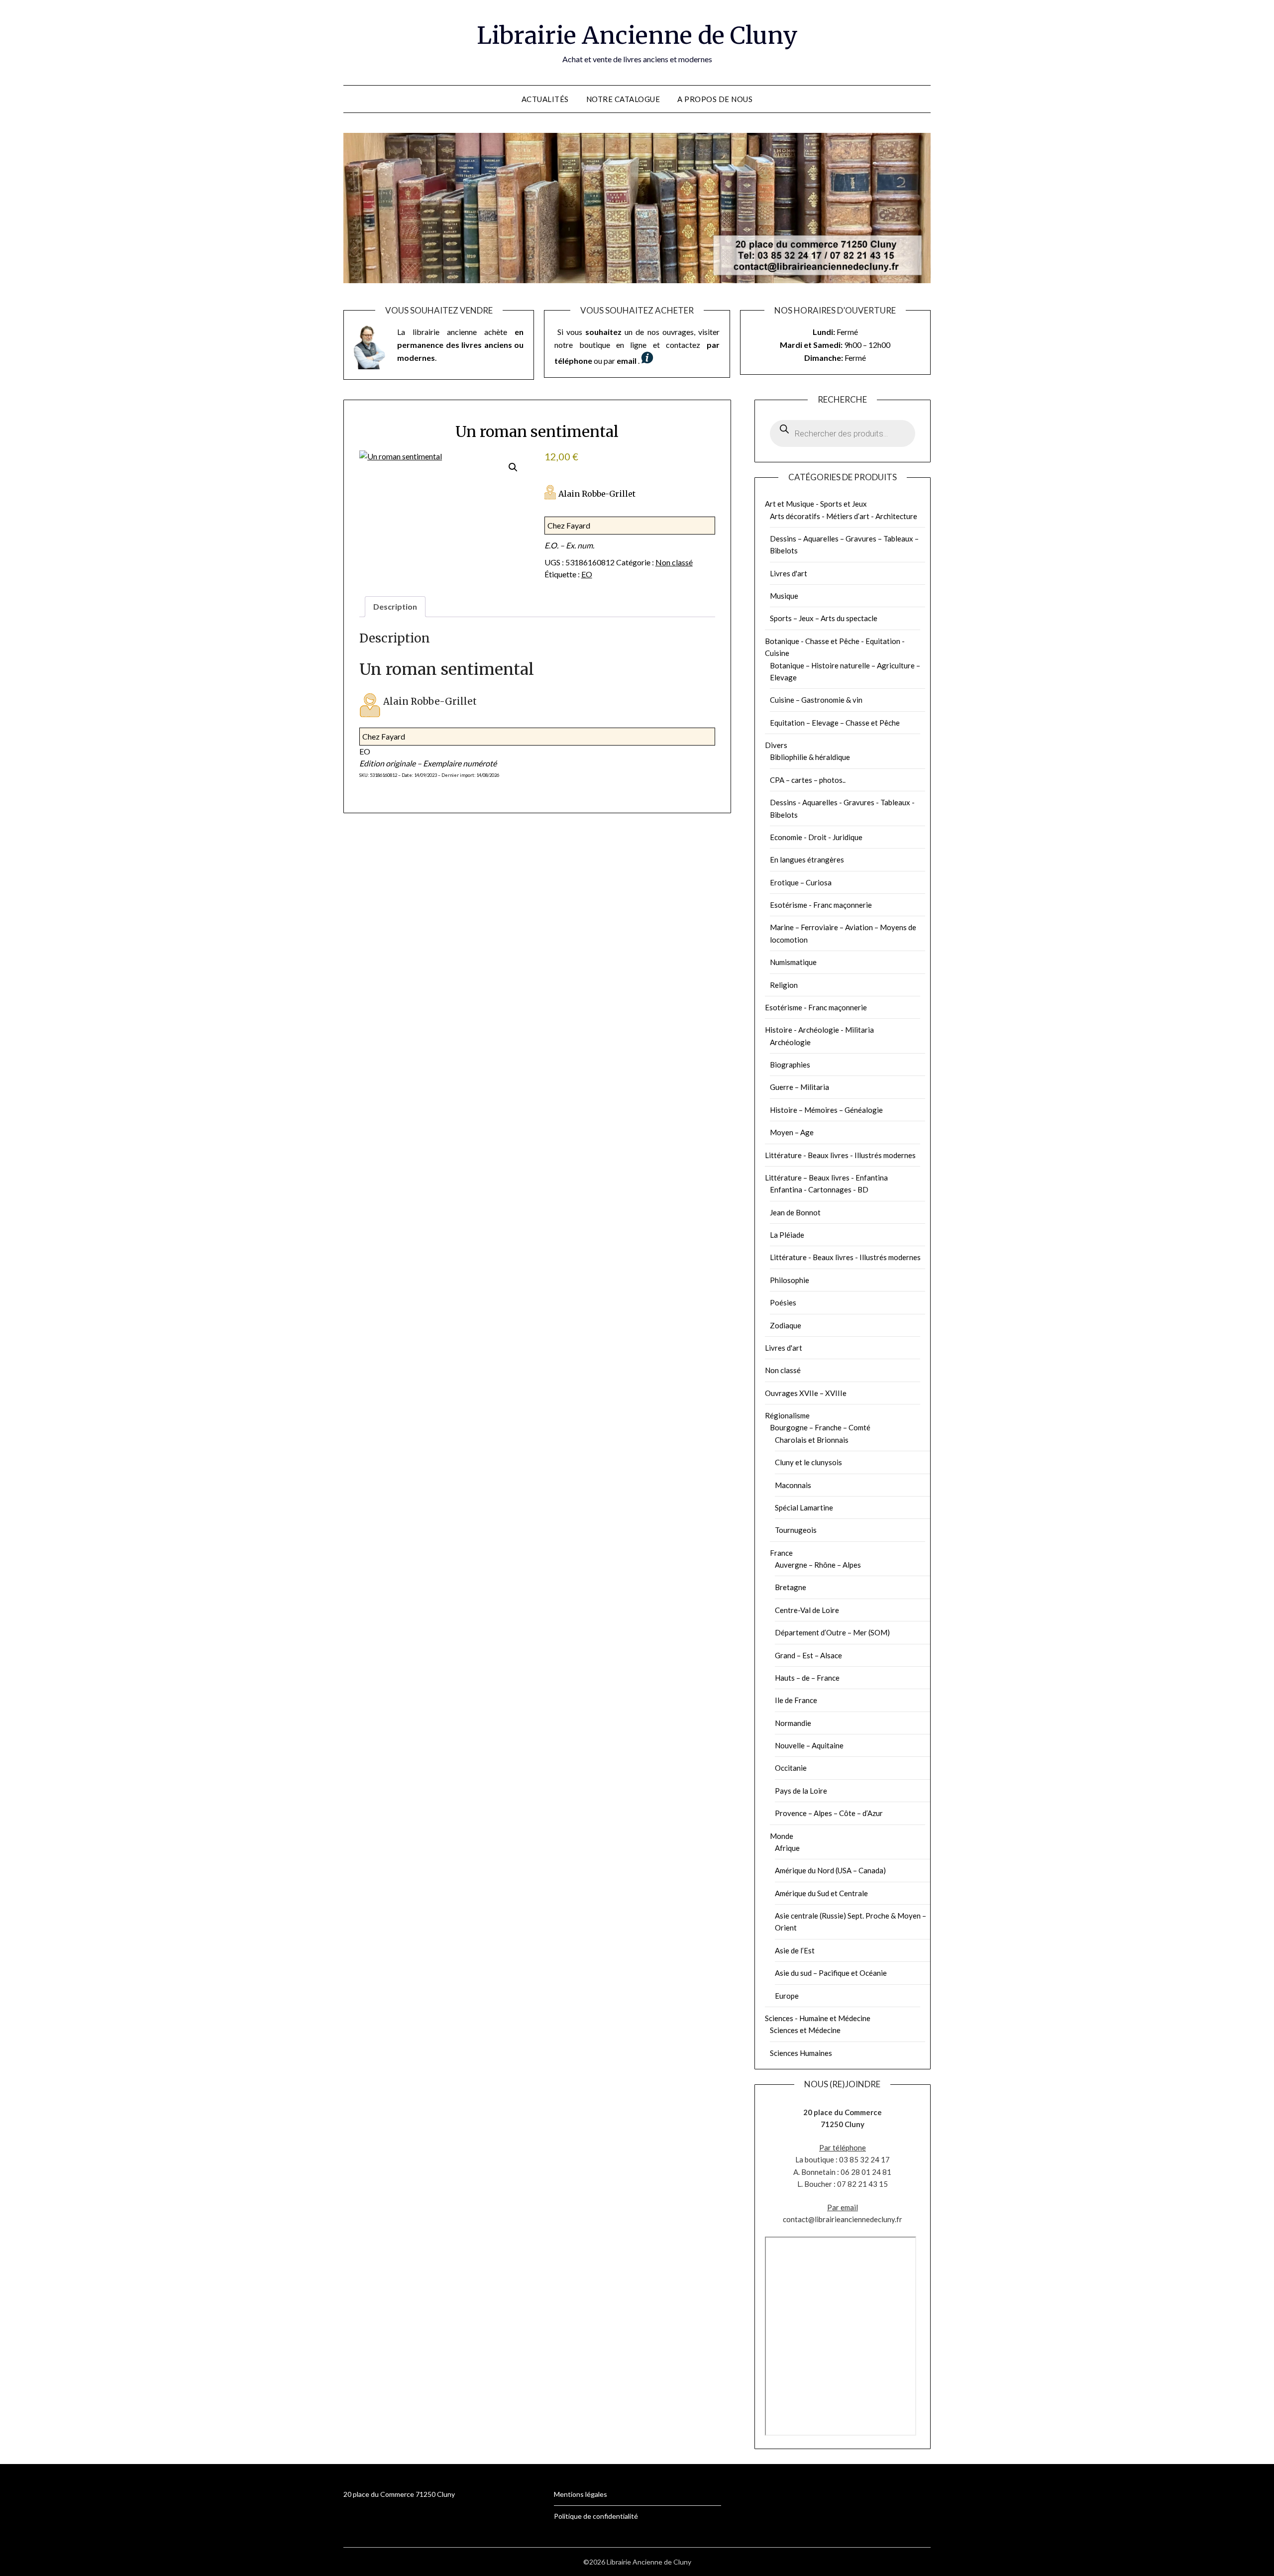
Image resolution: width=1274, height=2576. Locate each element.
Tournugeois (796, 1530)
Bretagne (791, 1587)
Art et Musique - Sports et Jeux (816, 504)
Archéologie (790, 1042)
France (781, 1553)
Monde (782, 1836)
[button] (513, 467)
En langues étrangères (807, 859)
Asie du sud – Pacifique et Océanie (831, 1973)
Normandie (793, 1723)
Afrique (787, 1848)
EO (587, 574)
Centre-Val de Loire (807, 1610)
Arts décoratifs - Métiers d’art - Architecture (844, 516)
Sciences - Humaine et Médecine (818, 2018)
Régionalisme (787, 1415)
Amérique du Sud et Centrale (821, 1893)
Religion (784, 985)
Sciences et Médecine (805, 2030)
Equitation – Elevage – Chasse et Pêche (835, 723)
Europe (787, 1996)
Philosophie (790, 1280)
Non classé (674, 562)
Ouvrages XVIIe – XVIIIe (806, 1393)
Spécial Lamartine (804, 1507)
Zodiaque (786, 1325)
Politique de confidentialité (596, 2516)
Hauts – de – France (807, 1678)
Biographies (790, 1065)
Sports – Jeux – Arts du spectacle (824, 618)
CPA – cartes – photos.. (808, 780)
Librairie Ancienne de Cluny (637, 35)
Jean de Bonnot (795, 1212)
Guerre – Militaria (799, 1087)
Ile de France (796, 1700)
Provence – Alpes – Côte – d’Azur (829, 1813)
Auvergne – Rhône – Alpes (818, 1565)
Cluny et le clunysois (808, 1462)
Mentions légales (581, 2494)
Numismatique (793, 962)
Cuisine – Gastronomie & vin (816, 700)
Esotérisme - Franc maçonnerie (821, 905)
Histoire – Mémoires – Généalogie (826, 1110)
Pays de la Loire (801, 1791)
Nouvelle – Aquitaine (809, 1745)
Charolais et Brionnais (812, 1440)
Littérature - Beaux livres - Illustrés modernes (840, 1155)
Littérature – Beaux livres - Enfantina (826, 1178)
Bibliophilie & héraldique (810, 757)
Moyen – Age (792, 1132)
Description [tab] (395, 606)
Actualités (545, 99)
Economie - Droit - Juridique (816, 837)
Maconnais (793, 1485)
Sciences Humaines (801, 2053)
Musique (784, 596)
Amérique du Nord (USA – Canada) (830, 1870)
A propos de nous (715, 99)
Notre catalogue (623, 99)
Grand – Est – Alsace (808, 1655)
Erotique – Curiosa (801, 882)
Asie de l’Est (795, 1950)
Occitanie (791, 1768)
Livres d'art (789, 573)
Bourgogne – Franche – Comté (820, 1427)
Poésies (783, 1302)
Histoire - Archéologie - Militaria (819, 1030)
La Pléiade (787, 1235)
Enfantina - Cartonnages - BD (819, 1189)
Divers (776, 745)
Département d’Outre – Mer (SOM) (832, 1632)
